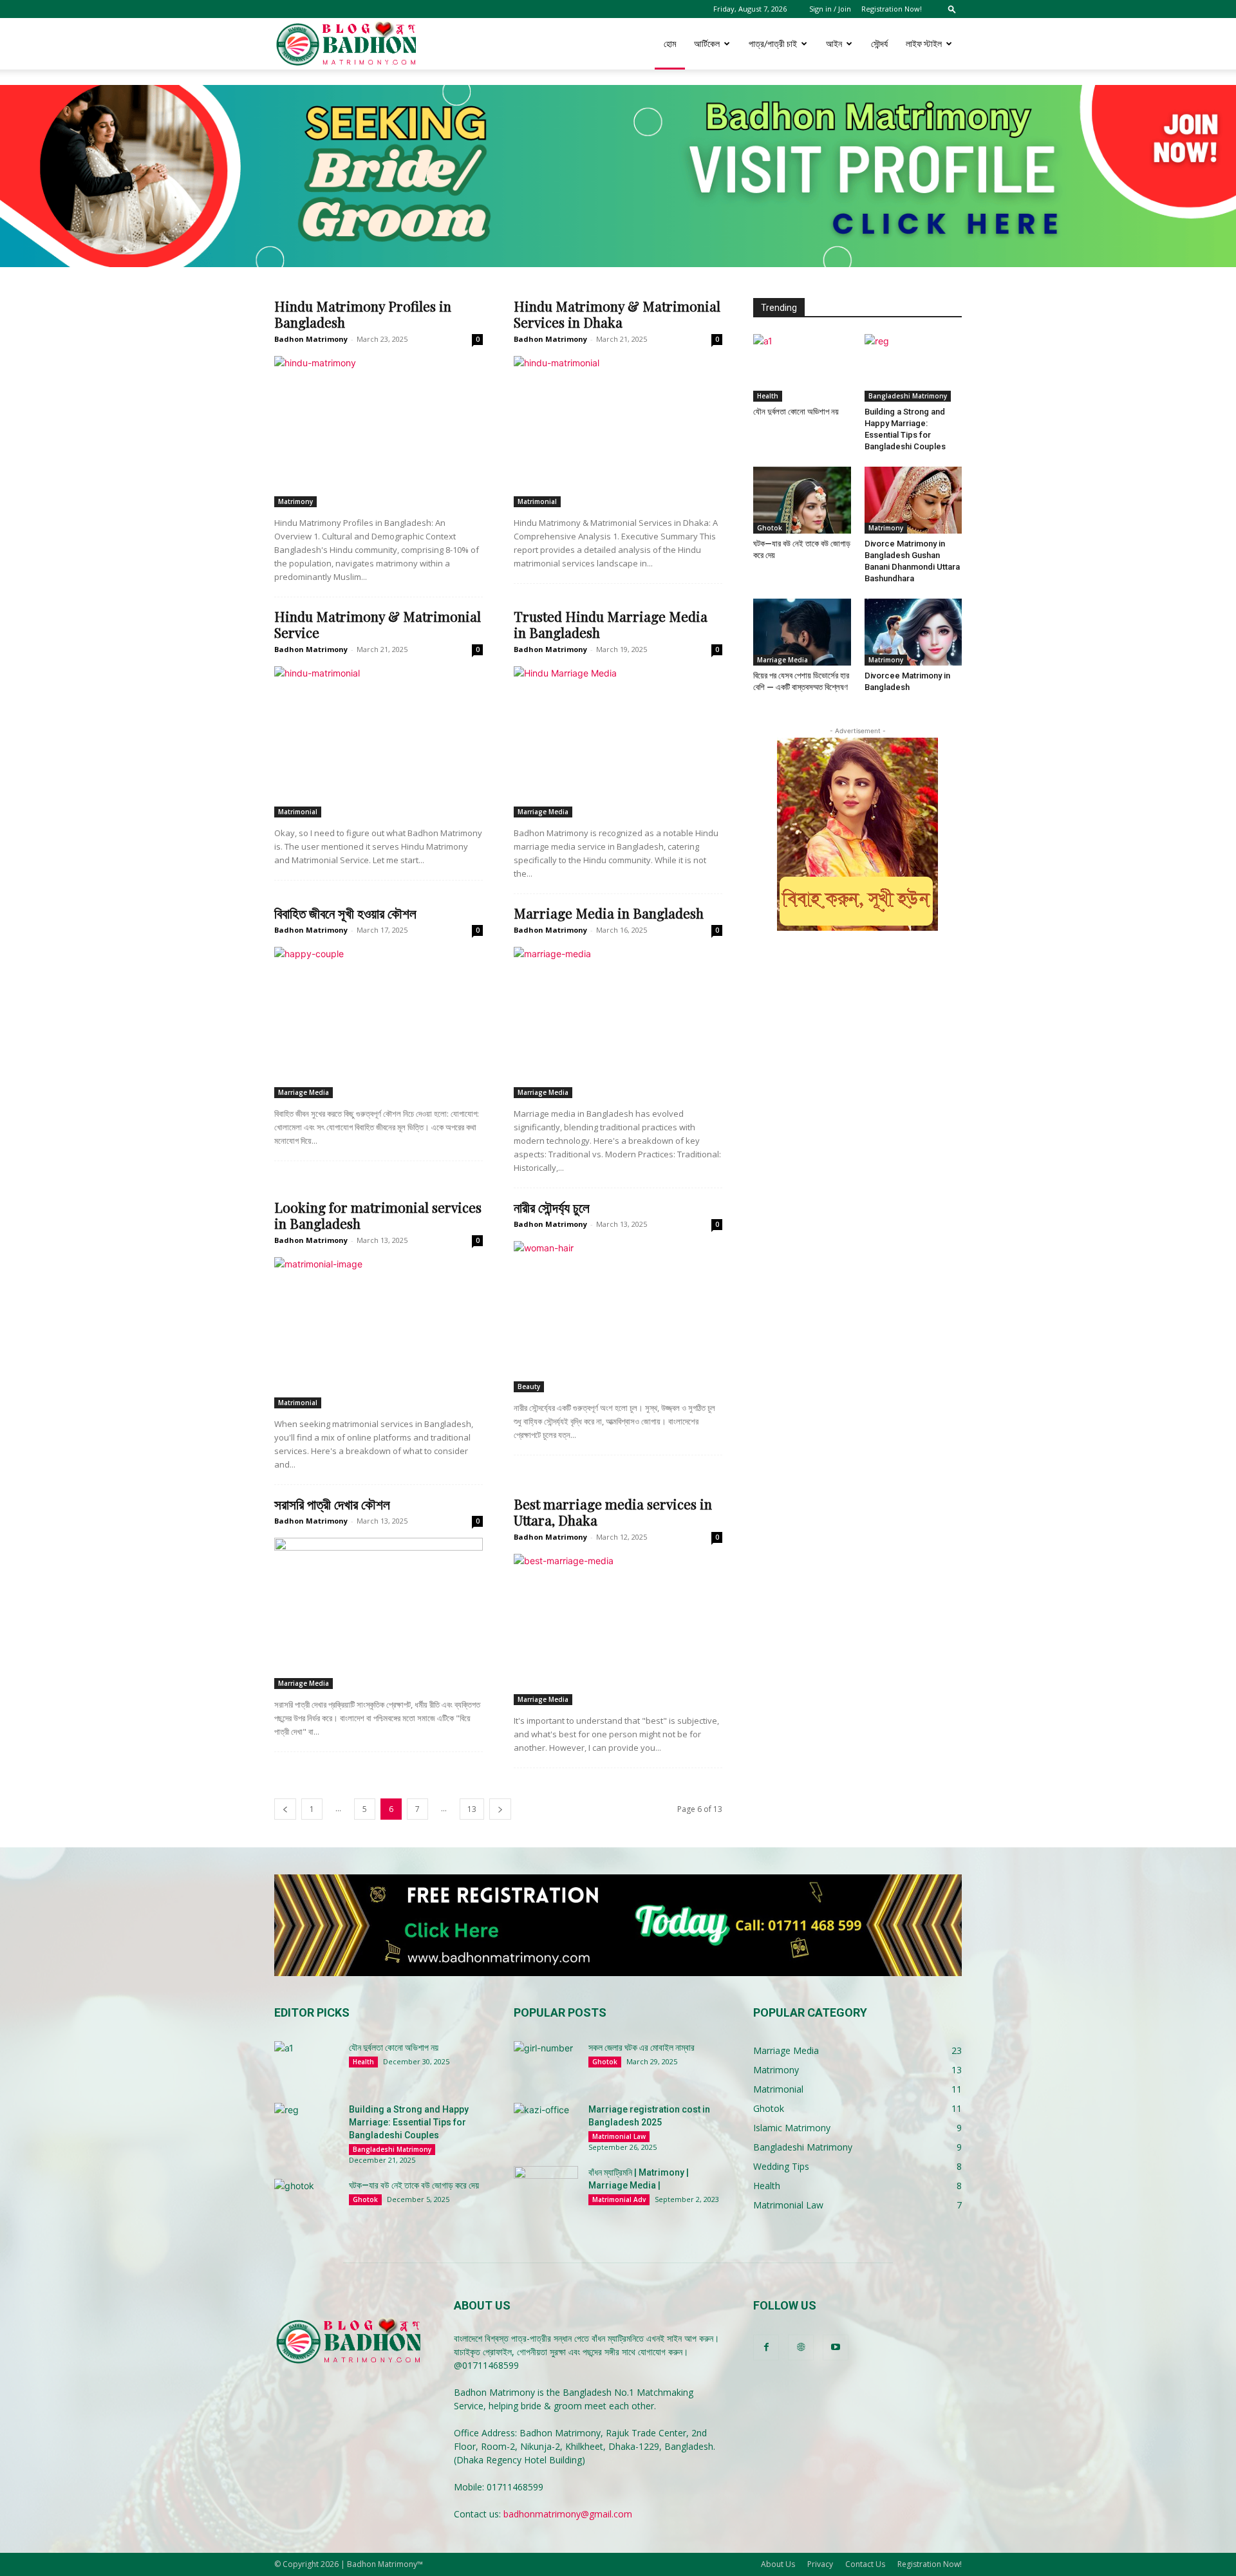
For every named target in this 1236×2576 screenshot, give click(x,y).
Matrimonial (537, 501)
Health (768, 396)
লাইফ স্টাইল (924, 43)
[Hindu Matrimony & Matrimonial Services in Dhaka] (618, 432)
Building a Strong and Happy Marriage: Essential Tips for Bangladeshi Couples (409, 2122)
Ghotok (770, 528)
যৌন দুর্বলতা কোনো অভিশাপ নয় (796, 412)
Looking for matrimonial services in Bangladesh (378, 1215)
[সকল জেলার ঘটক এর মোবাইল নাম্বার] (546, 2064)
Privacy (820, 2564)
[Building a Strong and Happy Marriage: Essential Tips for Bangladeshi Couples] (913, 368)
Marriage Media (543, 812)
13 (472, 1809)
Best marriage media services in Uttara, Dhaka (613, 1512)
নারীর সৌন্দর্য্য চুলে (552, 1207)
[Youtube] (836, 2347)
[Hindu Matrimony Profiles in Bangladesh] (379, 432)
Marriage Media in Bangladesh (609, 913)
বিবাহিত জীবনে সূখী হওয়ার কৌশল (345, 913)
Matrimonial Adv (619, 2199)
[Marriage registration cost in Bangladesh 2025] (546, 2125)
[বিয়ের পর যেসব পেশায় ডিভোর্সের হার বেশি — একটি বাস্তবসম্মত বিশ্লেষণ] (802, 632)
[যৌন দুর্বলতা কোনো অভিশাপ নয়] (802, 368)
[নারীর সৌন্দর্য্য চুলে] (618, 1317)
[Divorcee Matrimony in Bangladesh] (913, 632)
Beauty (529, 1386)
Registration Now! (892, 9)
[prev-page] (285, 1809)
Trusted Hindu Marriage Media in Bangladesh (611, 624)
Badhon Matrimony (311, 339)
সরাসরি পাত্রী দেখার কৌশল (332, 1504)
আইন (834, 43)
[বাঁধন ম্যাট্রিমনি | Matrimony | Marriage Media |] (546, 2189)
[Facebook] (766, 2347)
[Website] (801, 2347)
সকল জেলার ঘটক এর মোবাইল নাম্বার (641, 2048)
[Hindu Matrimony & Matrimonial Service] (379, 742)
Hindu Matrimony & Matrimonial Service (378, 624)
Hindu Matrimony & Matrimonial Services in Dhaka (617, 314)
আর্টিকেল (707, 43)
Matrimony (295, 501)
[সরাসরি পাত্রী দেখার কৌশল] (379, 1613)
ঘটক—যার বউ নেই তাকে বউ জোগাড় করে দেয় (414, 2185)
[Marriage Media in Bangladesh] (618, 1022)
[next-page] (500, 1809)
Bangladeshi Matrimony (908, 396)
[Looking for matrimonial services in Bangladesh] (379, 1333)
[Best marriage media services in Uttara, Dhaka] (618, 1629)
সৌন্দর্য (879, 43)
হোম (670, 43)
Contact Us (865, 2564)
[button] (952, 9)
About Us (778, 2564)
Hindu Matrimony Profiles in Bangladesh (363, 314)
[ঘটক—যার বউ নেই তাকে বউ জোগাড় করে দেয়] (802, 500)
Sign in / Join (830, 9)
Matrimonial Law (619, 2136)
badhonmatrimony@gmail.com (568, 2514)
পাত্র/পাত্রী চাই (773, 43)
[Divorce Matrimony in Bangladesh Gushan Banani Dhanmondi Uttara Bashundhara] (913, 500)
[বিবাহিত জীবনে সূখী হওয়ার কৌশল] (379, 1022)
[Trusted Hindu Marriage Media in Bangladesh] (618, 742)
